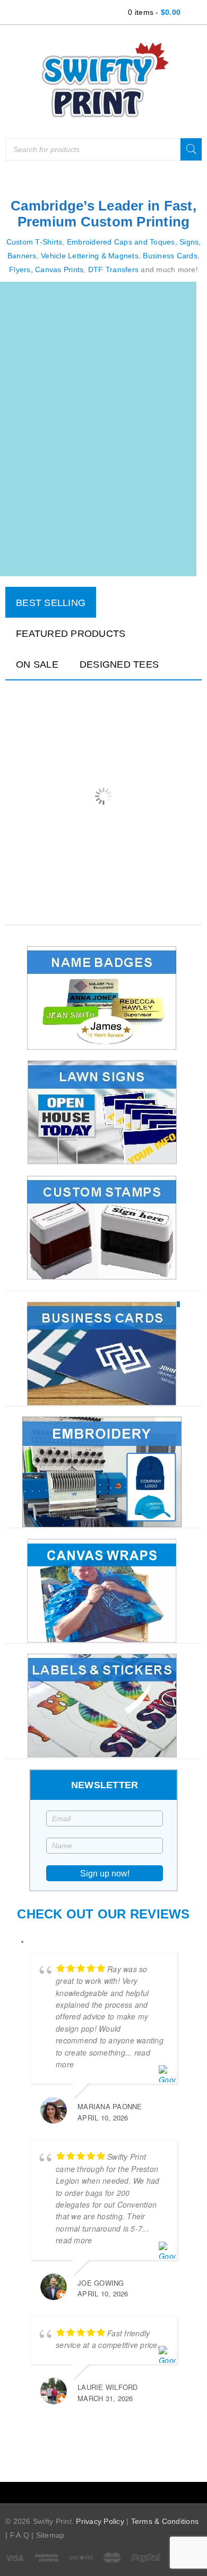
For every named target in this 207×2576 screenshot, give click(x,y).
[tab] (51, 602)
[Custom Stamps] (103, 1227)
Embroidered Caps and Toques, (122, 242)
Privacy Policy (100, 2521)
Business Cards (170, 256)
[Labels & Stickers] (103, 1706)
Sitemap (50, 2535)
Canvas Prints (59, 270)
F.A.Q (20, 2535)
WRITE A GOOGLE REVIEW (112, 2444)
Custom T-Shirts (34, 242)
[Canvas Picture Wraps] (103, 1590)
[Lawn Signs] (103, 1113)
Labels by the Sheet (55, 794)
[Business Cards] (103, 1353)
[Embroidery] (103, 1472)
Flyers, (21, 270)
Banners (22, 256)
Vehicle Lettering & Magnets (90, 256)
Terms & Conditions (165, 2521)
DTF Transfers (113, 270)
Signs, (190, 242)
